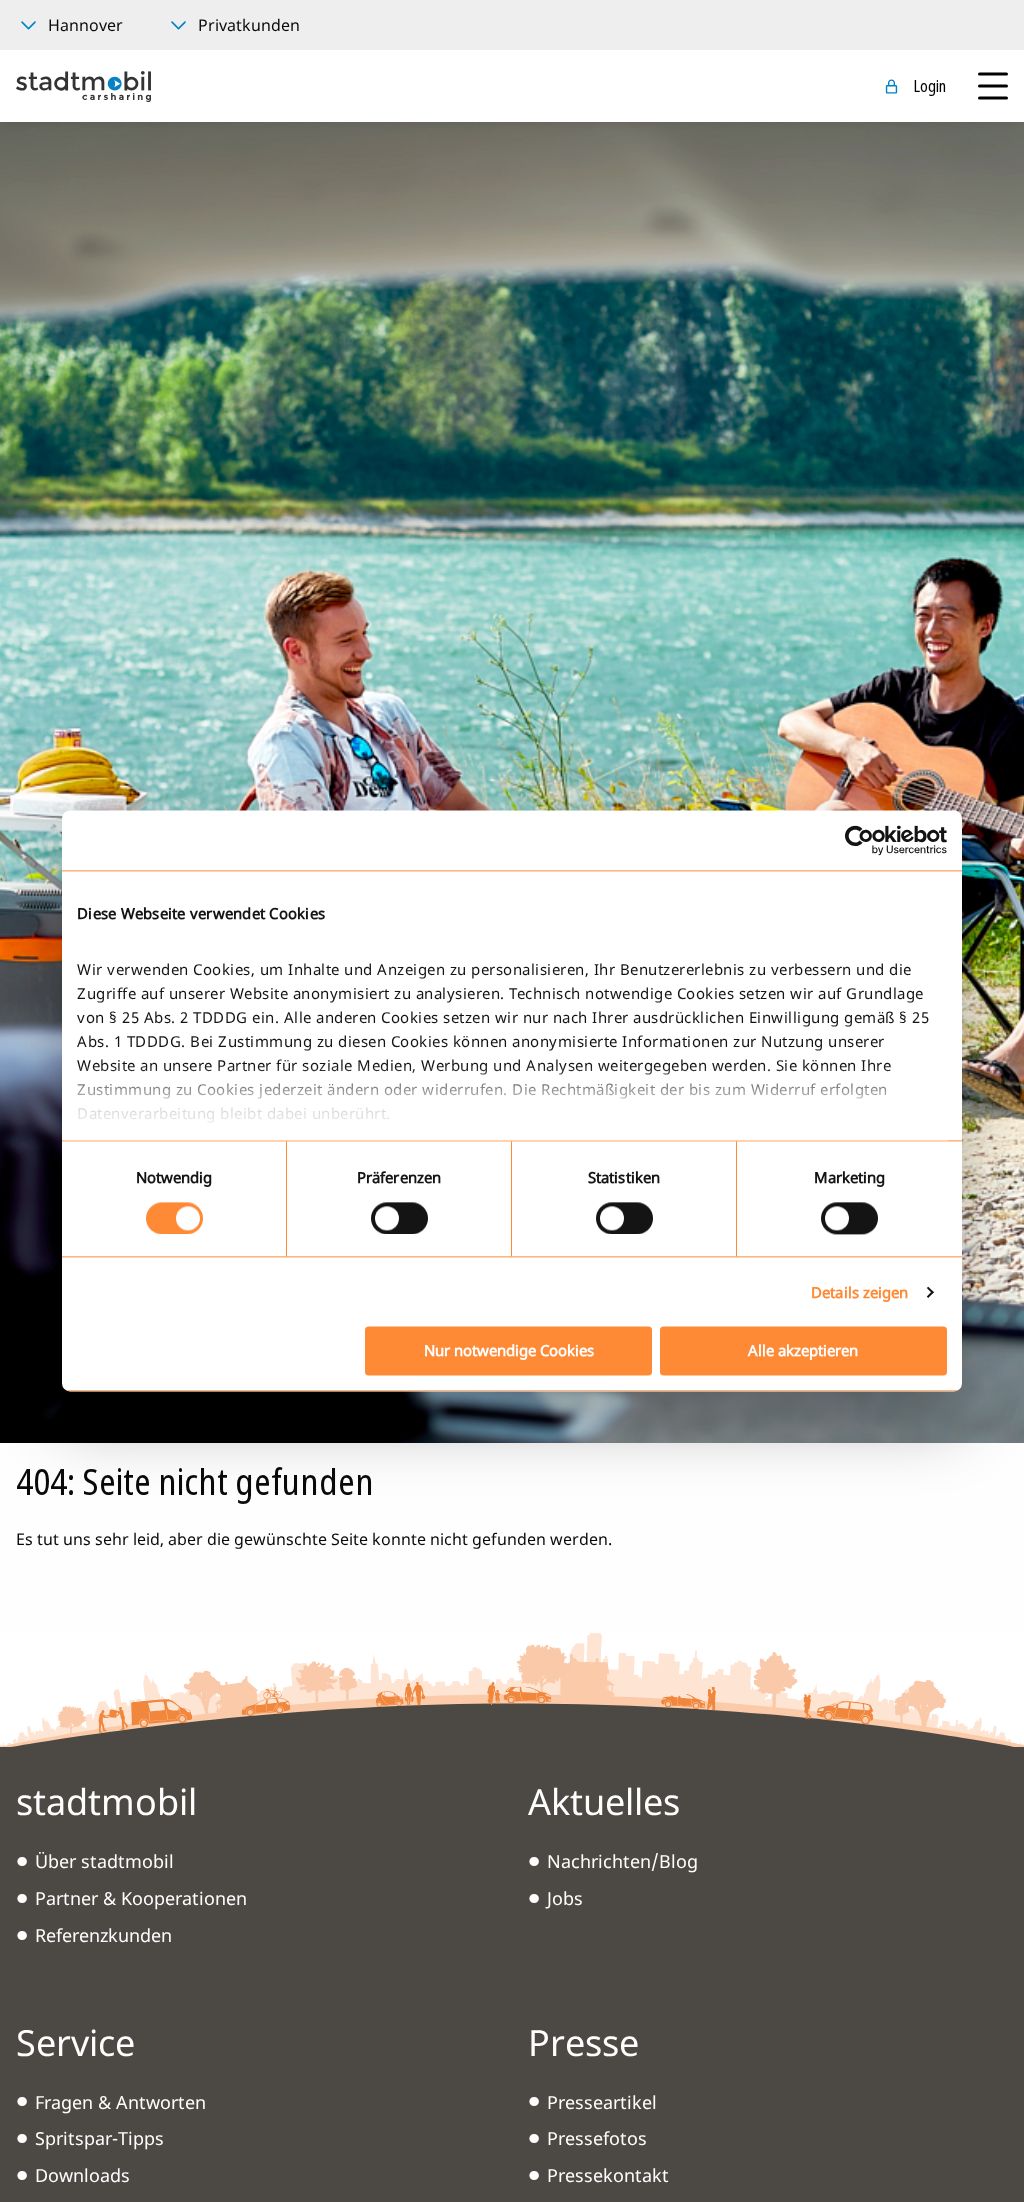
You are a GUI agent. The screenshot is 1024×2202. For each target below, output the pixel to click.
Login (929, 86)
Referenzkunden (103, 1935)
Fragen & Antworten (120, 2102)
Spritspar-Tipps (99, 2138)
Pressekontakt (608, 2175)
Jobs (565, 1898)
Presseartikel (602, 2102)
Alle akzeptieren (803, 1351)
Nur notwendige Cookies (509, 1351)
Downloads (82, 2175)
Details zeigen (859, 1292)
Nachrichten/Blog (622, 1861)
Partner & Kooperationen (141, 1898)
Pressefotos (597, 2138)
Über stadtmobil (104, 1861)
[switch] (399, 1218)
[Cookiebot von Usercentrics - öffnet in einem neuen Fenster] (859, 840)
